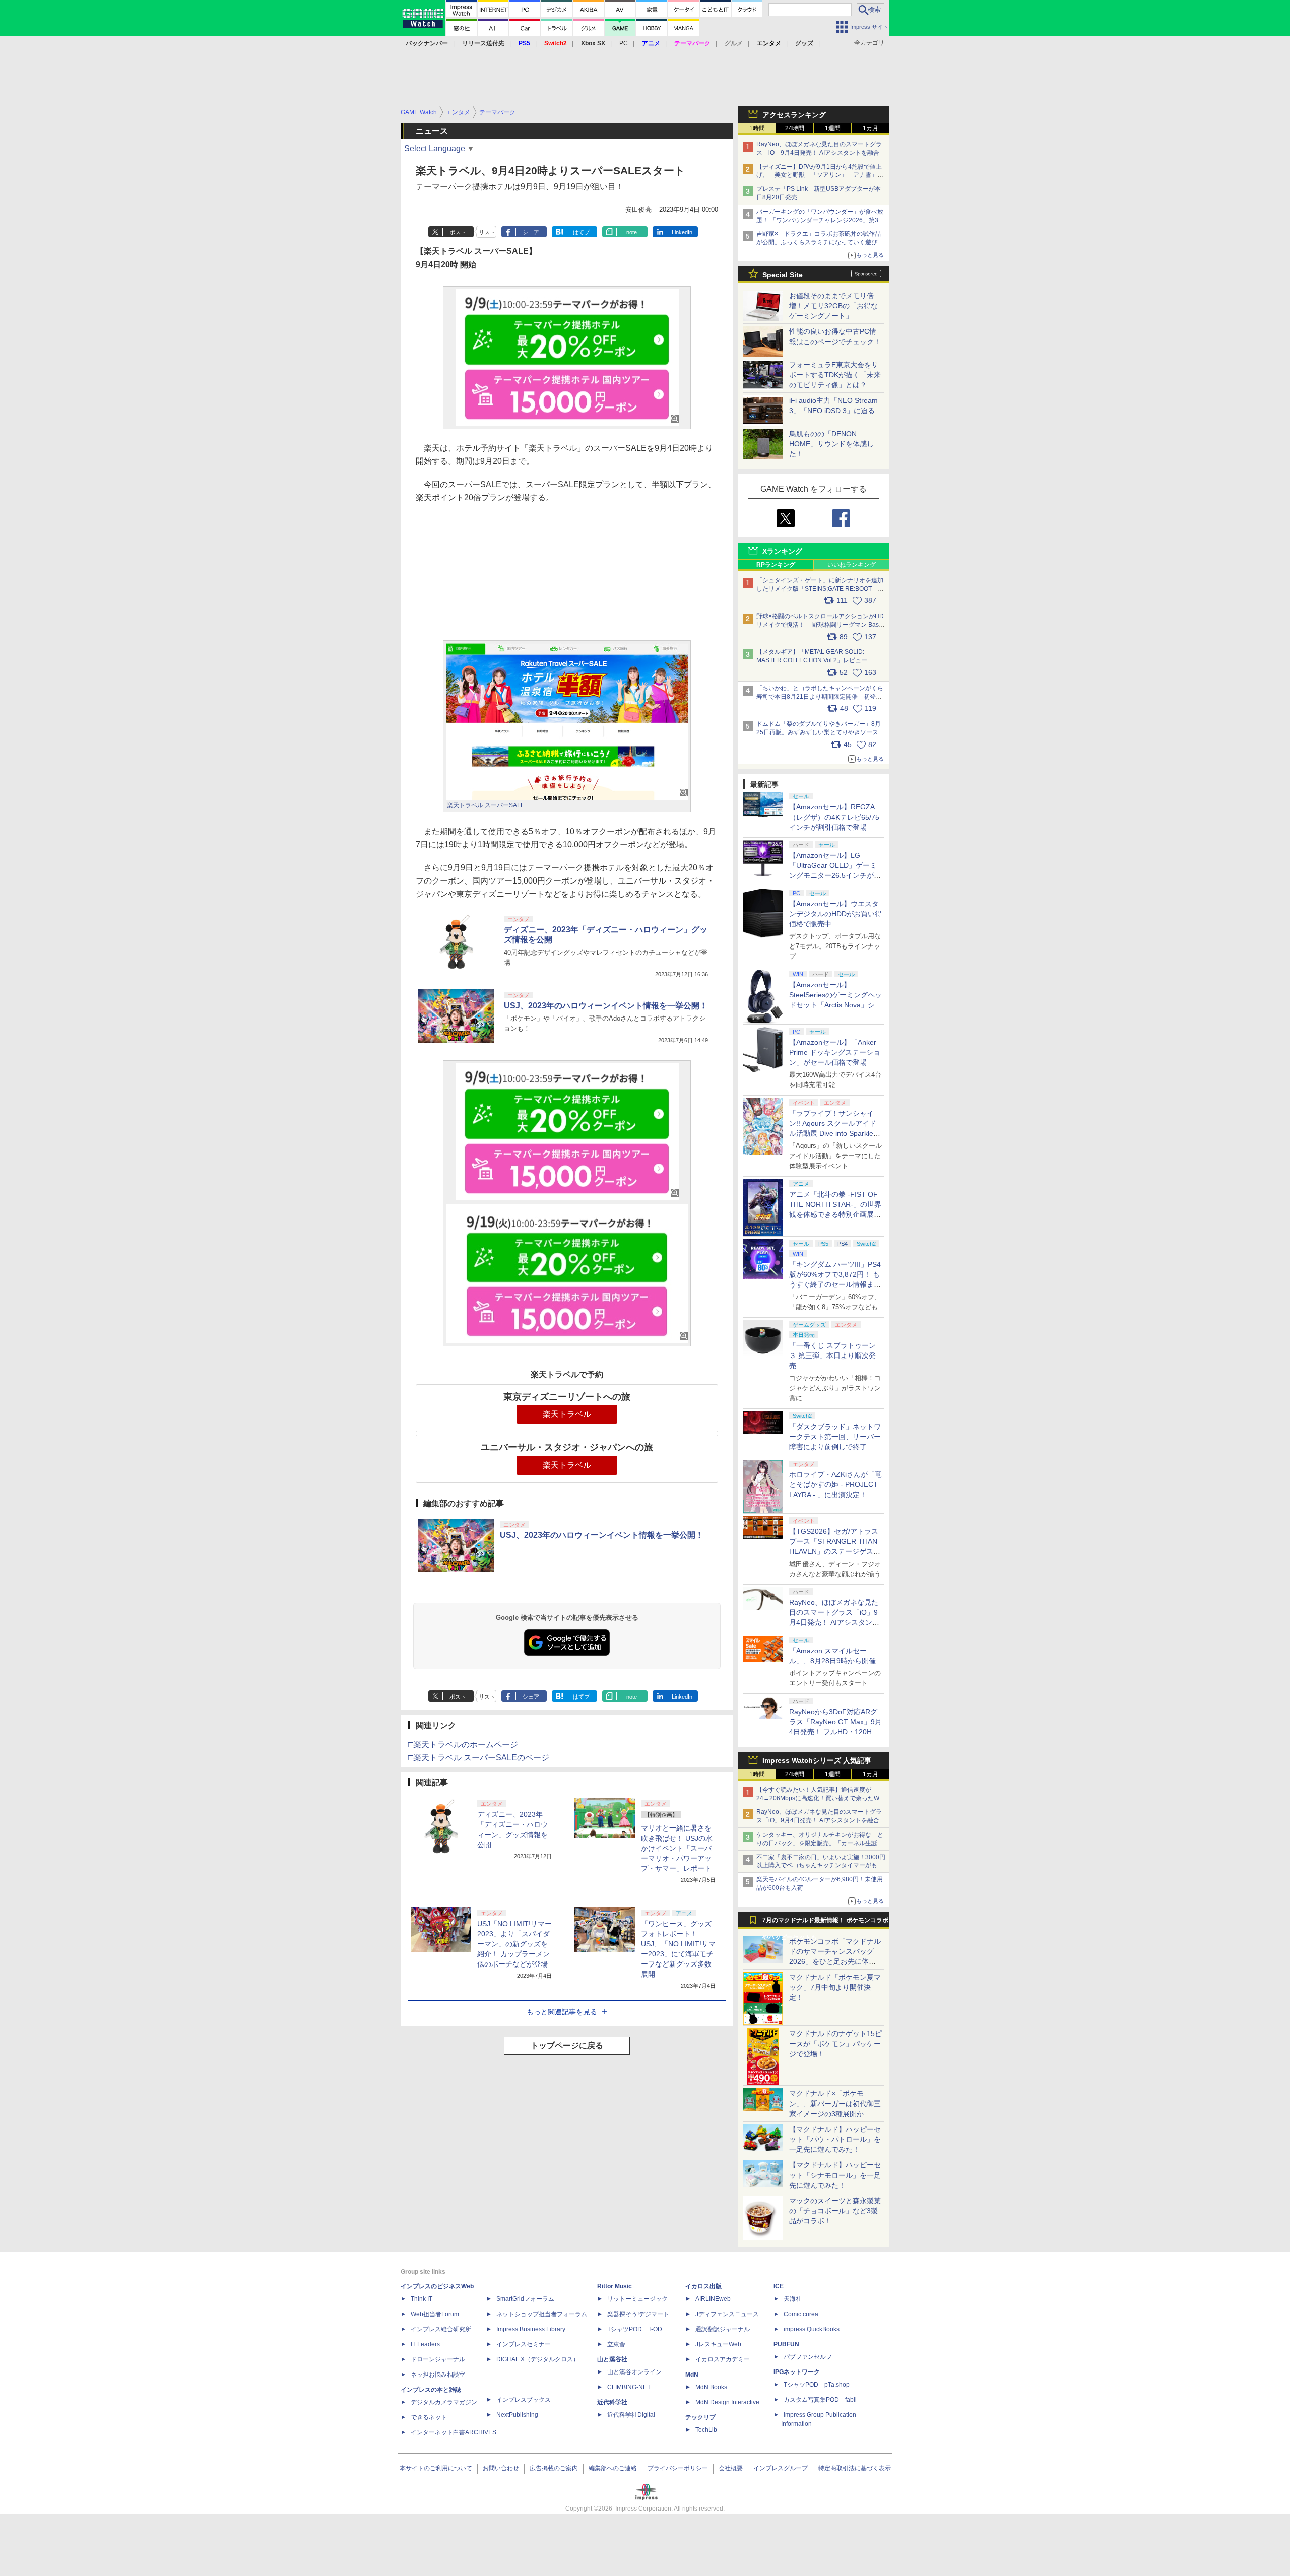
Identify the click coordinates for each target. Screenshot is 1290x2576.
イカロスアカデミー (723, 2359)
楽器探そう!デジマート (638, 2314)
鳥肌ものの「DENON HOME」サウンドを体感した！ (831, 444)
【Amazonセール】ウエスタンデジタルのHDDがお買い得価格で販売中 (835, 914)
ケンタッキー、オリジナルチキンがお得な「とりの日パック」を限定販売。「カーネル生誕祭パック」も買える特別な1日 (820, 1843)
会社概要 (731, 2468)
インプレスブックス (524, 2400)
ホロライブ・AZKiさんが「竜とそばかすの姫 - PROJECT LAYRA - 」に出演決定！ (835, 1484)
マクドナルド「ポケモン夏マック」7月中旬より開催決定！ (835, 1987)
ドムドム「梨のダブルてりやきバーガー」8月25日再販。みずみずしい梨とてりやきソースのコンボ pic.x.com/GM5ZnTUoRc (820, 732)
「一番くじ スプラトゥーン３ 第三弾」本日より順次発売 (832, 1355)
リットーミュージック (637, 2299)
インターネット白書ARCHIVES (454, 2432)
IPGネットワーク (797, 2372)
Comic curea (801, 2314)
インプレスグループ (781, 2468)
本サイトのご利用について (436, 2468)
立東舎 (616, 2344)
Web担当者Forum (435, 2314)
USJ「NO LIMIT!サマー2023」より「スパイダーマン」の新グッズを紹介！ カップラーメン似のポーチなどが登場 (514, 1944)
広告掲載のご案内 (554, 2468)
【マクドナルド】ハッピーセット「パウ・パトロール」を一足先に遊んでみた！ (835, 2139)
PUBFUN (786, 2344)
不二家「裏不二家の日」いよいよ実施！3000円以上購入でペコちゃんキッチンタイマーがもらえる (821, 1866)
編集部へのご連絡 (613, 2468)
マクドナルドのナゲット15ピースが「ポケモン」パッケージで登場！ (835, 2044)
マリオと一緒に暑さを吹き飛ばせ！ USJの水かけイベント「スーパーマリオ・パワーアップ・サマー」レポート (677, 1848)
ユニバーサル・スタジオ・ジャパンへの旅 (567, 1447)
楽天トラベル (567, 1414)
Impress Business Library (531, 2329)
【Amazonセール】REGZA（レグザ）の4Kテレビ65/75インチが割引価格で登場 (834, 817)
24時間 (795, 128)
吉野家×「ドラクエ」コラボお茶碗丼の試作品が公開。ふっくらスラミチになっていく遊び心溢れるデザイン (820, 242)
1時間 (757, 128)
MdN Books (711, 2387)
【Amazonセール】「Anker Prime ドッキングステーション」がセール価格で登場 (835, 1052)
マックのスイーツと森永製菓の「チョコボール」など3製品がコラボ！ (835, 2211)
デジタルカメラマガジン (444, 2402)
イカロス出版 (703, 2286)
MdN (692, 2375)
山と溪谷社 (612, 2359)
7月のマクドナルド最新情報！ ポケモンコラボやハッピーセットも (825, 1923)
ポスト (458, 232)
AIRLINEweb (713, 2299)
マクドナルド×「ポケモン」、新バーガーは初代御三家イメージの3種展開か (835, 2104)
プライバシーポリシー (678, 2468)
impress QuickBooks (812, 2329)
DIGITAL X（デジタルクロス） (538, 2359)
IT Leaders (425, 2344)
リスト (487, 232)
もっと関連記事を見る (562, 2012)
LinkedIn (682, 232)
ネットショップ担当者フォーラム (542, 2314)
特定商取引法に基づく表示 (855, 2468)
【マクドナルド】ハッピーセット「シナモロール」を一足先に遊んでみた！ (835, 2175)
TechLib (706, 2430)
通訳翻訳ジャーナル (723, 2329)
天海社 (793, 2299)
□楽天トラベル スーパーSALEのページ (479, 1758)
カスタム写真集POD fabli (820, 2400)
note (632, 232)
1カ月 (870, 128)
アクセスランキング (794, 115)
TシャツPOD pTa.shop (817, 2385)
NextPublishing (517, 2415)
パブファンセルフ (808, 2357)
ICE (779, 2286)
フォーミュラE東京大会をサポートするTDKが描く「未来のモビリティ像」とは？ (835, 375)
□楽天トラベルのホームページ (463, 1745)
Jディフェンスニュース (727, 2314)
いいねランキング (852, 565)
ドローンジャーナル (438, 2359)
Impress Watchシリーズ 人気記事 (817, 1760)
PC (624, 43)
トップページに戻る (567, 2045)
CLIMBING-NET (629, 2387)
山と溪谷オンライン (634, 2372)
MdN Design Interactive (727, 2402)
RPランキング (776, 565)
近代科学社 (612, 2402)
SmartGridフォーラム (525, 2299)
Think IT (422, 2299)
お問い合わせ (501, 2468)
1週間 (833, 128)
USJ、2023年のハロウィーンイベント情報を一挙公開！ (606, 1006)
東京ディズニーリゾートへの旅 (567, 1397)
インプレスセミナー (524, 2344)
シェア (531, 232)
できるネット (429, 2417)
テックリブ (700, 2417)
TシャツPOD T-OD (635, 2329)
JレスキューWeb (718, 2344)
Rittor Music (615, 2286)
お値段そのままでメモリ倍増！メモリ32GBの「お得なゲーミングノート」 (833, 306)
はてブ (581, 232)
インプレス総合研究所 (441, 2329)
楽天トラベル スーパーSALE (486, 805)
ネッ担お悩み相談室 (438, 2375)
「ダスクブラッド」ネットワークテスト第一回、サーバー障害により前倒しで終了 (835, 1437)
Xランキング (782, 551)
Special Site (783, 275)
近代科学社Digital (631, 2415)
